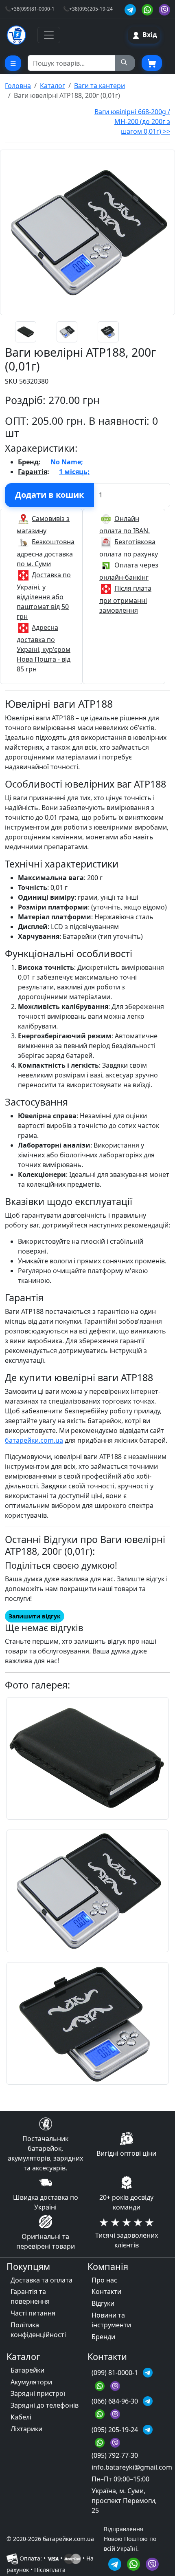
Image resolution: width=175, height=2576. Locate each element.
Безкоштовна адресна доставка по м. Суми (46, 553)
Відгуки (103, 2303)
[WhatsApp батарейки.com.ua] (149, 9)
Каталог (52, 86)
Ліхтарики (26, 2429)
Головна (18, 86)
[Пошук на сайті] (125, 63)
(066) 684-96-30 (116, 2401)
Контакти (106, 2291)
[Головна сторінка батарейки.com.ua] (16, 35)
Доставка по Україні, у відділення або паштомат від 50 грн (44, 596)
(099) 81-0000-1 (116, 2373)
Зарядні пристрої (38, 2393)
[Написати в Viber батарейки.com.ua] (152, 2563)
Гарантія (33, 472)
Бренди (103, 2337)
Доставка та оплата (42, 2280)
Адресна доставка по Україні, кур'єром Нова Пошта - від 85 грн (44, 648)
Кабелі (21, 2417)
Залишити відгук (35, 1616)
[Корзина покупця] (152, 63)
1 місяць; (74, 472)
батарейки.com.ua (34, 1440)
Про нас (104, 2280)
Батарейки (27, 2370)
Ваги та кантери (100, 86)
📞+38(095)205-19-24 (88, 9)
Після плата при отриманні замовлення (125, 599)
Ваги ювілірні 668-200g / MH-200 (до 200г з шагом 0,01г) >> (132, 121)
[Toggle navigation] (49, 35)
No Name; (67, 462)
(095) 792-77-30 (115, 2455)
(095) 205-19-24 (116, 2430)
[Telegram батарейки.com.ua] (131, 9)
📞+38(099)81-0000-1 (30, 9)
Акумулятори (31, 2382)
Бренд (28, 462)
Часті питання (33, 2313)
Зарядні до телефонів (45, 2405)
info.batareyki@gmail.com (132, 2467)
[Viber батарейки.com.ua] (164, 9)
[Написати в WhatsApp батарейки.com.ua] (135, 2563)
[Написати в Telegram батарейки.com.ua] (116, 2563)
